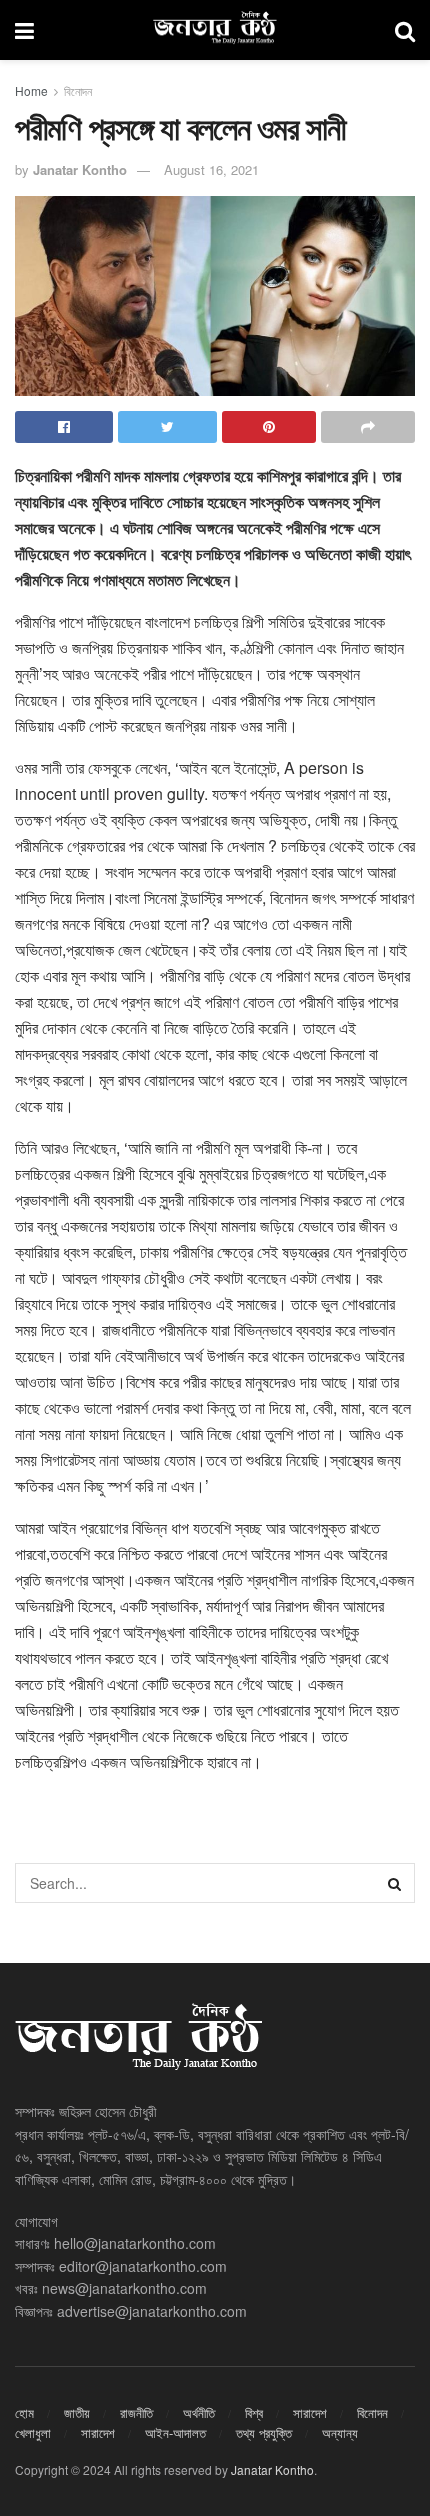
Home (31, 90)
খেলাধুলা (33, 2432)
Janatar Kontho (80, 169)
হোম (24, 2412)
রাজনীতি (136, 2412)
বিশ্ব (254, 2412)
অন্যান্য (340, 2432)
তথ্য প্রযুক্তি (264, 2432)
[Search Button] (395, 1883)
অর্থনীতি (199, 2412)
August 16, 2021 (211, 169)
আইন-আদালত (175, 2432)
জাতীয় (77, 2412)
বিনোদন (78, 90)
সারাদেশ (310, 2412)
